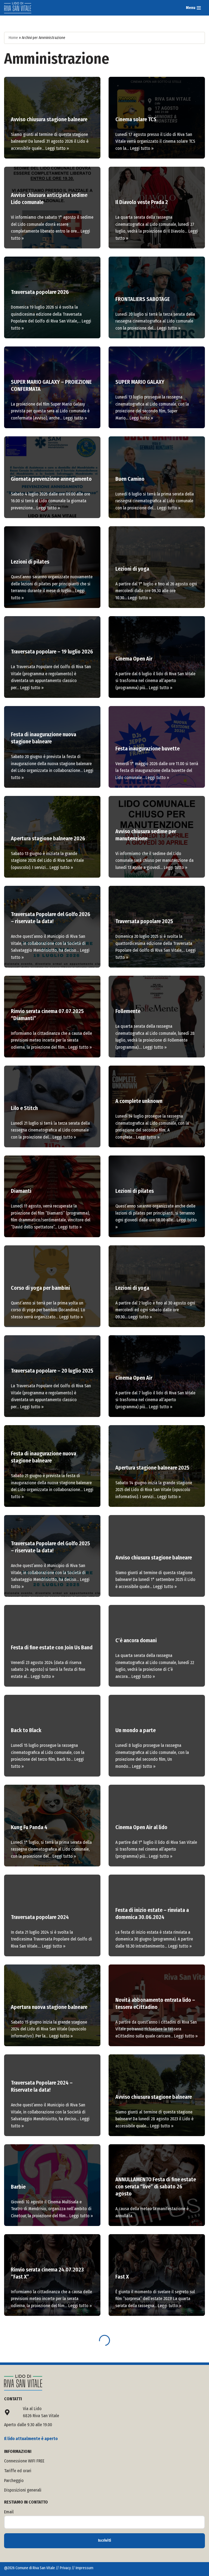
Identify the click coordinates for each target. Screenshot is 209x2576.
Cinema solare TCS (136, 119)
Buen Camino (130, 479)
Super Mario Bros (30, 2449)
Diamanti (21, 1191)
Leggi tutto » (57, 148)
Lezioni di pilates (30, 562)
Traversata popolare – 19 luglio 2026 (52, 652)
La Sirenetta (25, 2359)
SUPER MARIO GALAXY (140, 382)
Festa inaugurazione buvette (147, 749)
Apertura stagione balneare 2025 (152, 1468)
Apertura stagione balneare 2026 (48, 838)
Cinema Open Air (134, 659)
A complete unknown (139, 1101)
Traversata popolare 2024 (40, 1917)
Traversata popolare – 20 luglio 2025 (52, 1371)
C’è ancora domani (136, 1640)
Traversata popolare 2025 (144, 921)
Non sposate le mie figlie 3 (145, 2456)
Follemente (128, 1011)
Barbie (18, 2187)
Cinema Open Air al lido (141, 1827)
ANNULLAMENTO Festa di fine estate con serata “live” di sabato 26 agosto (156, 2186)
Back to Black (26, 1730)
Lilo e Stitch (24, 1108)
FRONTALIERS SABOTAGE (143, 299)
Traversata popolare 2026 (40, 292)
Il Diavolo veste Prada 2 (142, 202)
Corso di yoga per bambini (40, 1288)
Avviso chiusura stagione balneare (49, 119)
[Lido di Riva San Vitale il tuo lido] (18, 8)
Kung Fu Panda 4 (29, 1827)
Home (13, 38)
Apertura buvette (30, 2546)
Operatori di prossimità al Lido (150, 2367)
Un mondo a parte (136, 1730)
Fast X (122, 2277)
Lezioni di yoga (132, 569)
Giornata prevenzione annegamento (51, 479)
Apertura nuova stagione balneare (49, 2007)
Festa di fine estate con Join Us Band (52, 1647)
